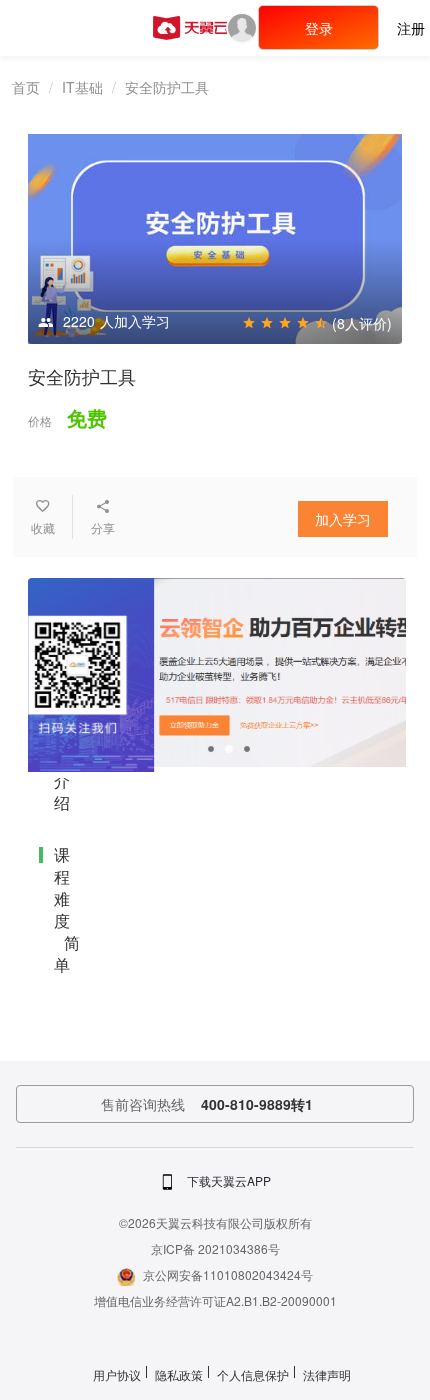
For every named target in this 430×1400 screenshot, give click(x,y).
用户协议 (117, 1374)
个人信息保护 (253, 1374)
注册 (411, 28)
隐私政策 (179, 1374)
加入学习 (343, 519)
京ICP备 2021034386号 (215, 1248)
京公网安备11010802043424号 (228, 1274)
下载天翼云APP (229, 1180)
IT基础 (82, 87)
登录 (319, 28)
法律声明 (327, 1374)
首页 (26, 87)
